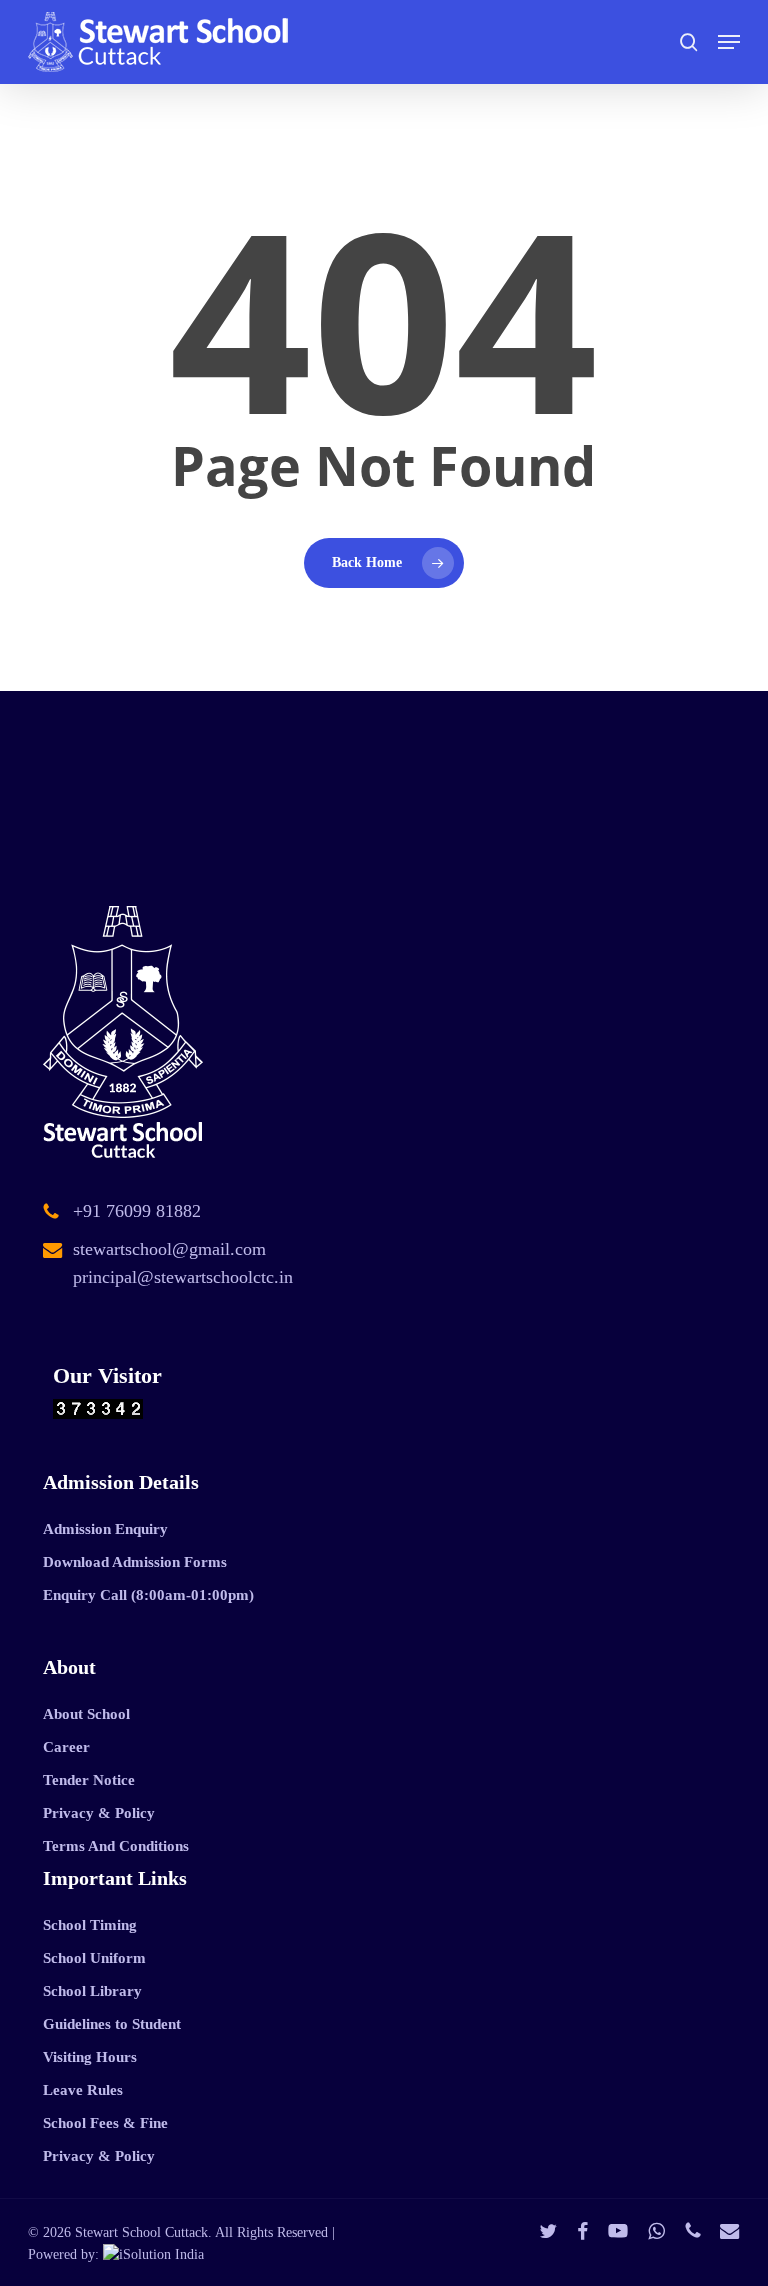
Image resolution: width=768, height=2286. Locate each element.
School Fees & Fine (105, 2123)
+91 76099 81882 (137, 1211)
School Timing (90, 1925)
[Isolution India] (153, 2254)
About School (86, 1714)
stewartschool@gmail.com (169, 1249)
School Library (92, 1991)
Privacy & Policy (99, 1813)
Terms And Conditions (116, 1846)
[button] (729, 42)
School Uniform (94, 1958)
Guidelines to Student (112, 2024)
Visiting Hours (90, 2057)
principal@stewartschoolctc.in (183, 1277)
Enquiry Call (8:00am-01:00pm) (148, 1595)
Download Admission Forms (135, 1562)
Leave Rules (83, 2090)
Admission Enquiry (105, 1529)
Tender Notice (89, 1780)
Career (66, 1747)
